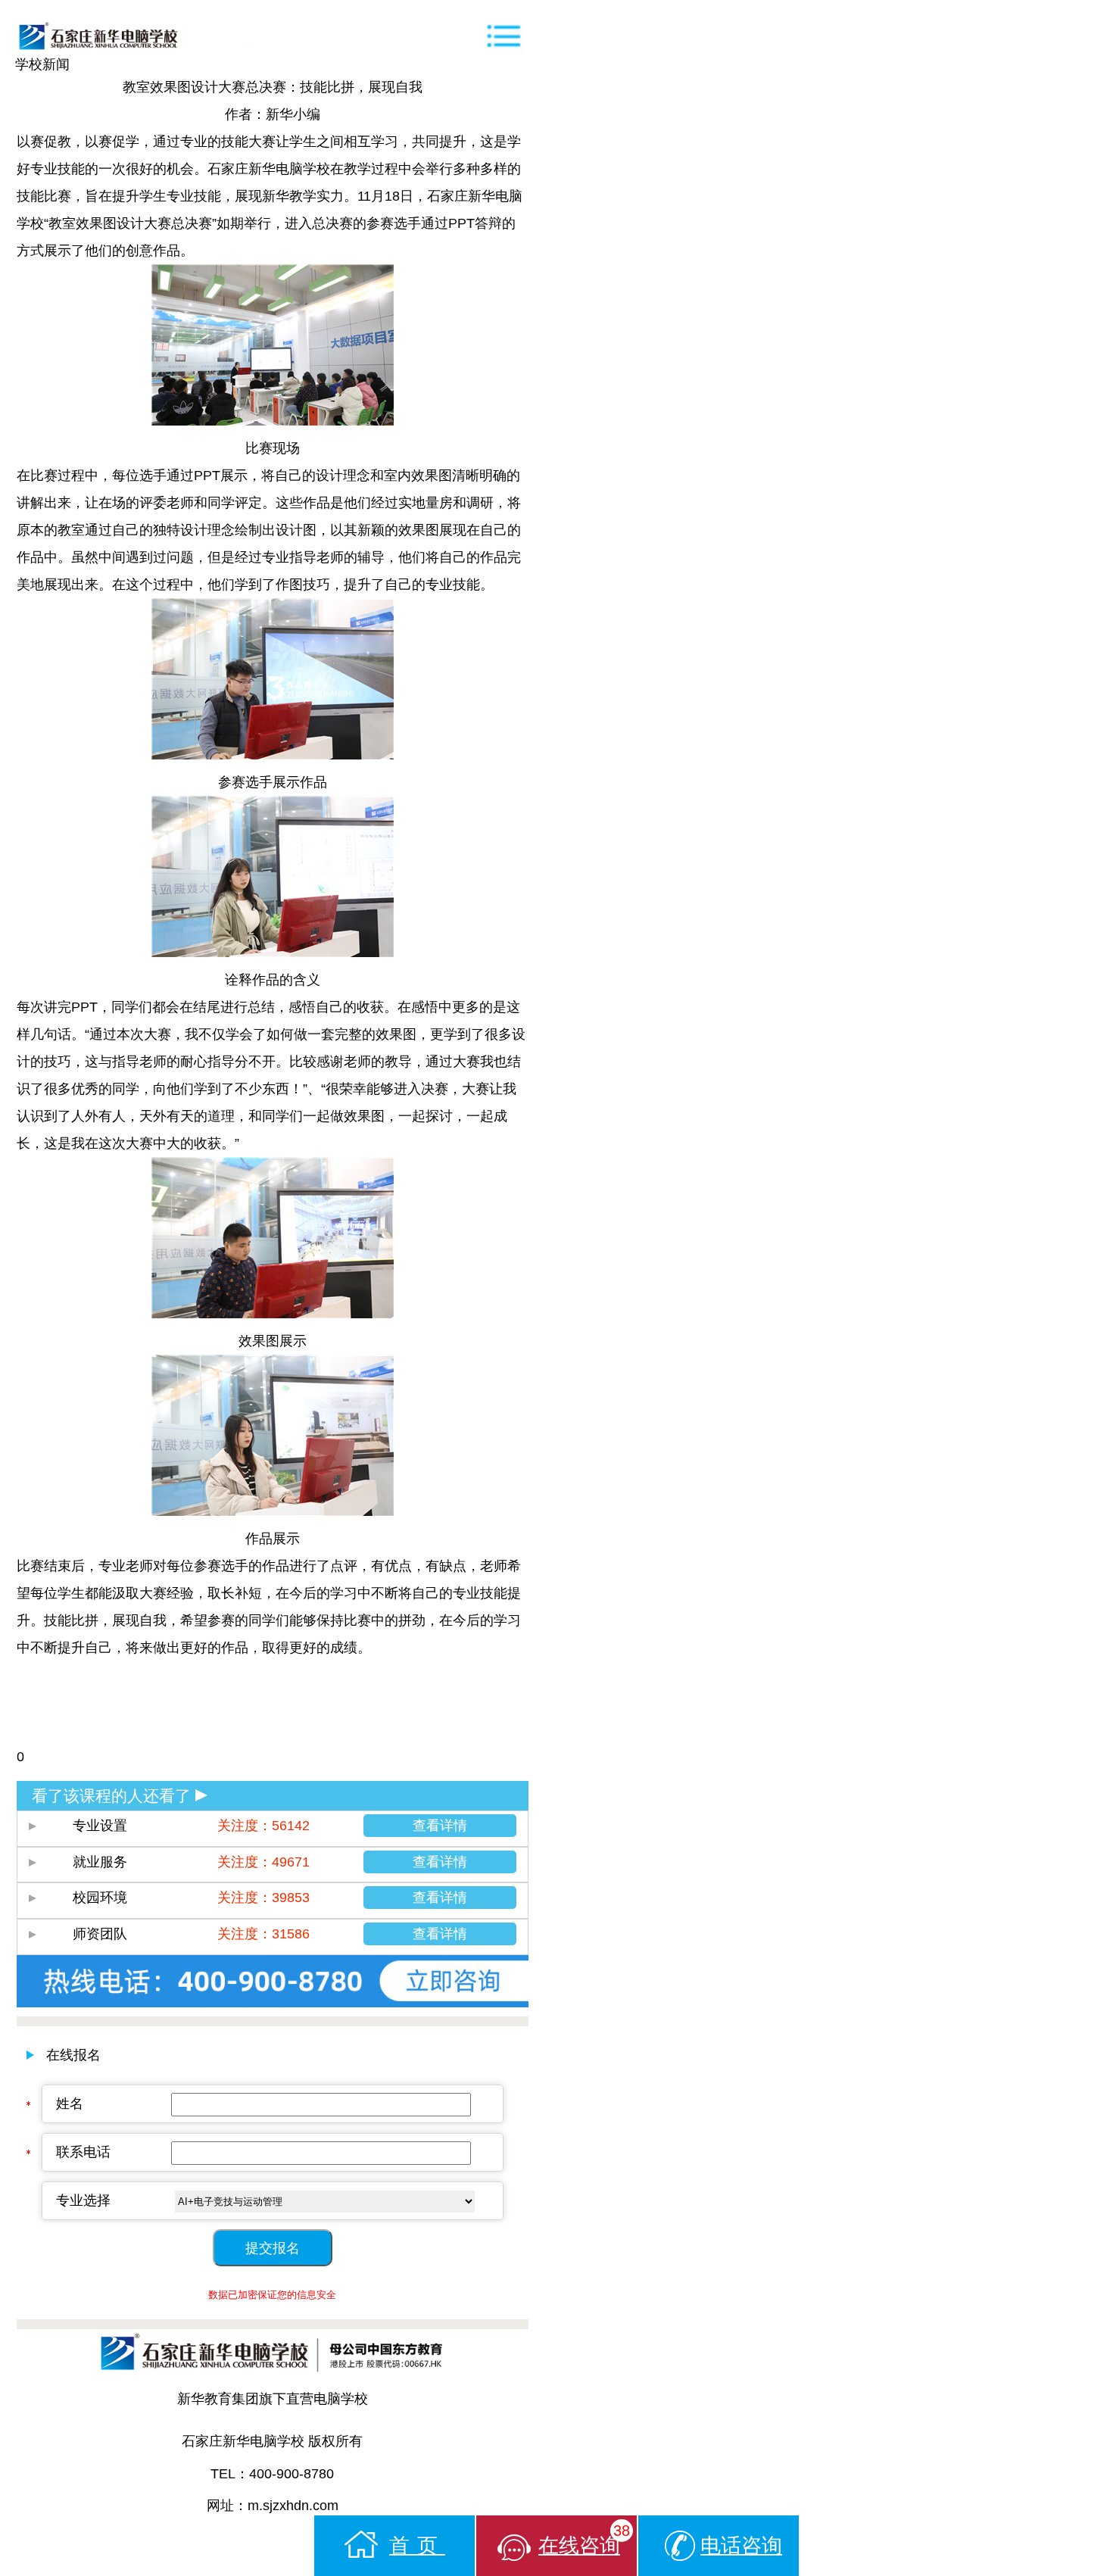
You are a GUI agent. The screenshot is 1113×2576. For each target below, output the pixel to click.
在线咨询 (584, 2540)
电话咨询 (741, 2546)
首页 (417, 2546)
